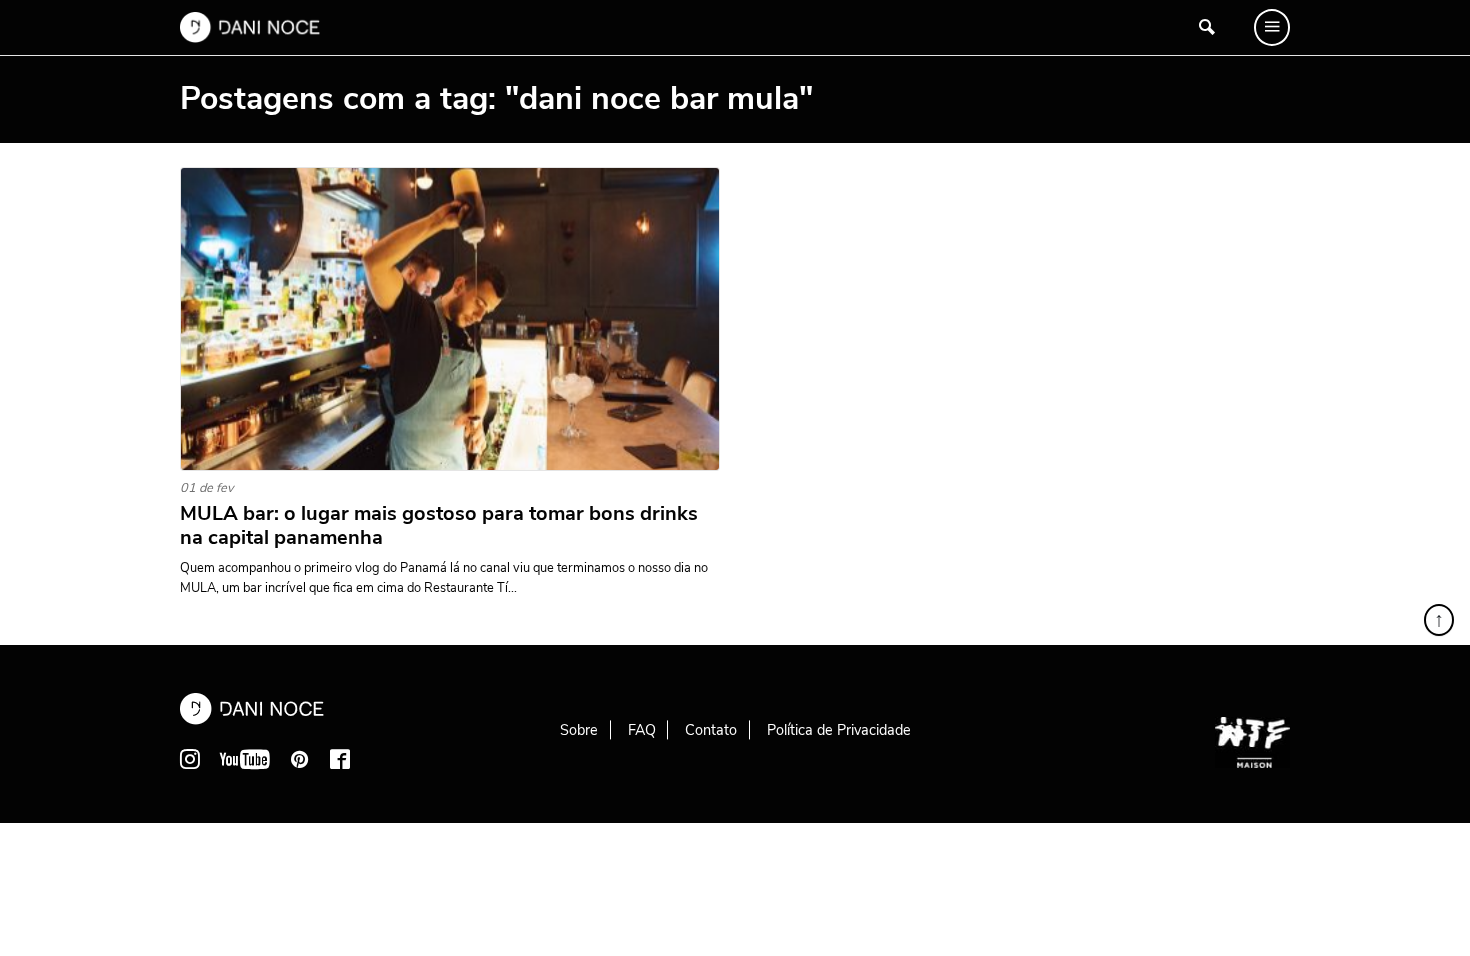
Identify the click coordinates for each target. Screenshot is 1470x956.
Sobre (579, 730)
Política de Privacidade (839, 730)
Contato (711, 730)
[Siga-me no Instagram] (190, 759)
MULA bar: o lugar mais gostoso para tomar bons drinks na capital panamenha (439, 526)
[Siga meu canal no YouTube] (245, 759)
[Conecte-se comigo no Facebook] (340, 759)
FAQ (642, 730)
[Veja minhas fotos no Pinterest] (300, 759)
